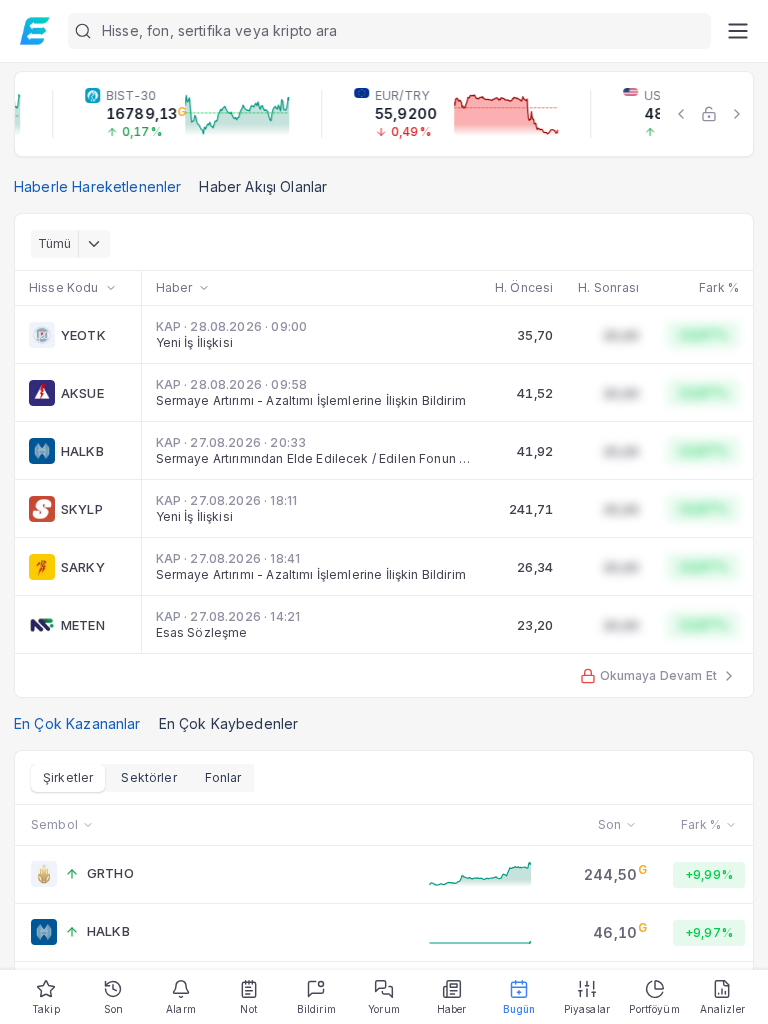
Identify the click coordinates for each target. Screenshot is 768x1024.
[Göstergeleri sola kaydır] (681, 114)
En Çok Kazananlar (77, 723)
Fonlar (223, 777)
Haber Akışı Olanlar (263, 186)
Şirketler (68, 777)
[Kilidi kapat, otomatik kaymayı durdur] (709, 114)
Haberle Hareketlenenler (97, 186)
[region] (384, 114)
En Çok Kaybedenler (229, 723)
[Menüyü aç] (737, 31)
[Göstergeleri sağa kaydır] (737, 114)
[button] (389, 31)
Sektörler (148, 777)
